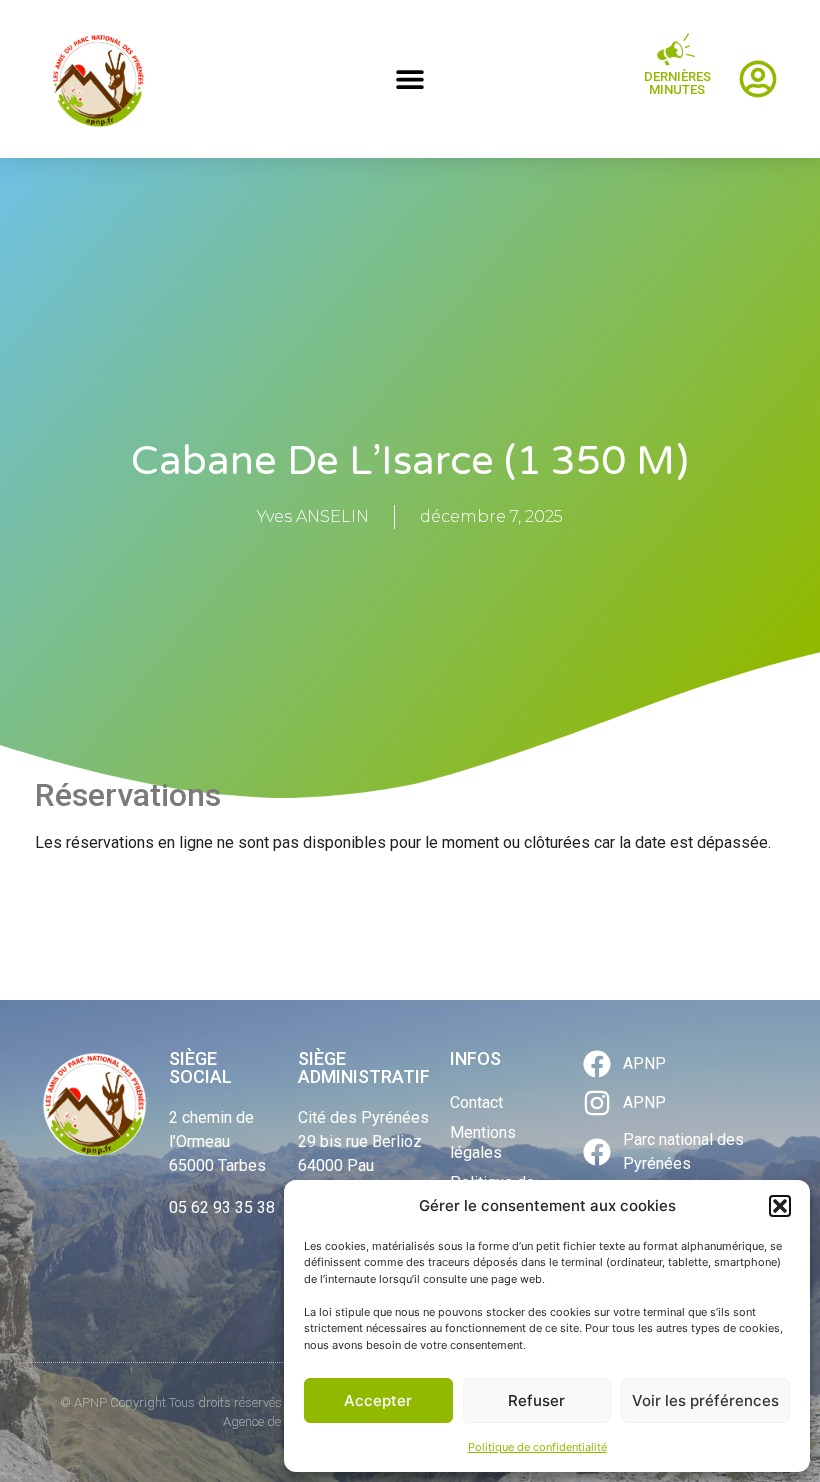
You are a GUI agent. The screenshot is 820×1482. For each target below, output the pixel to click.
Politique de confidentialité (537, 1447)
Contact (476, 1102)
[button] (780, 1206)
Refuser (536, 1400)
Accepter (378, 1400)
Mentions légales (483, 1142)
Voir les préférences (705, 1400)
